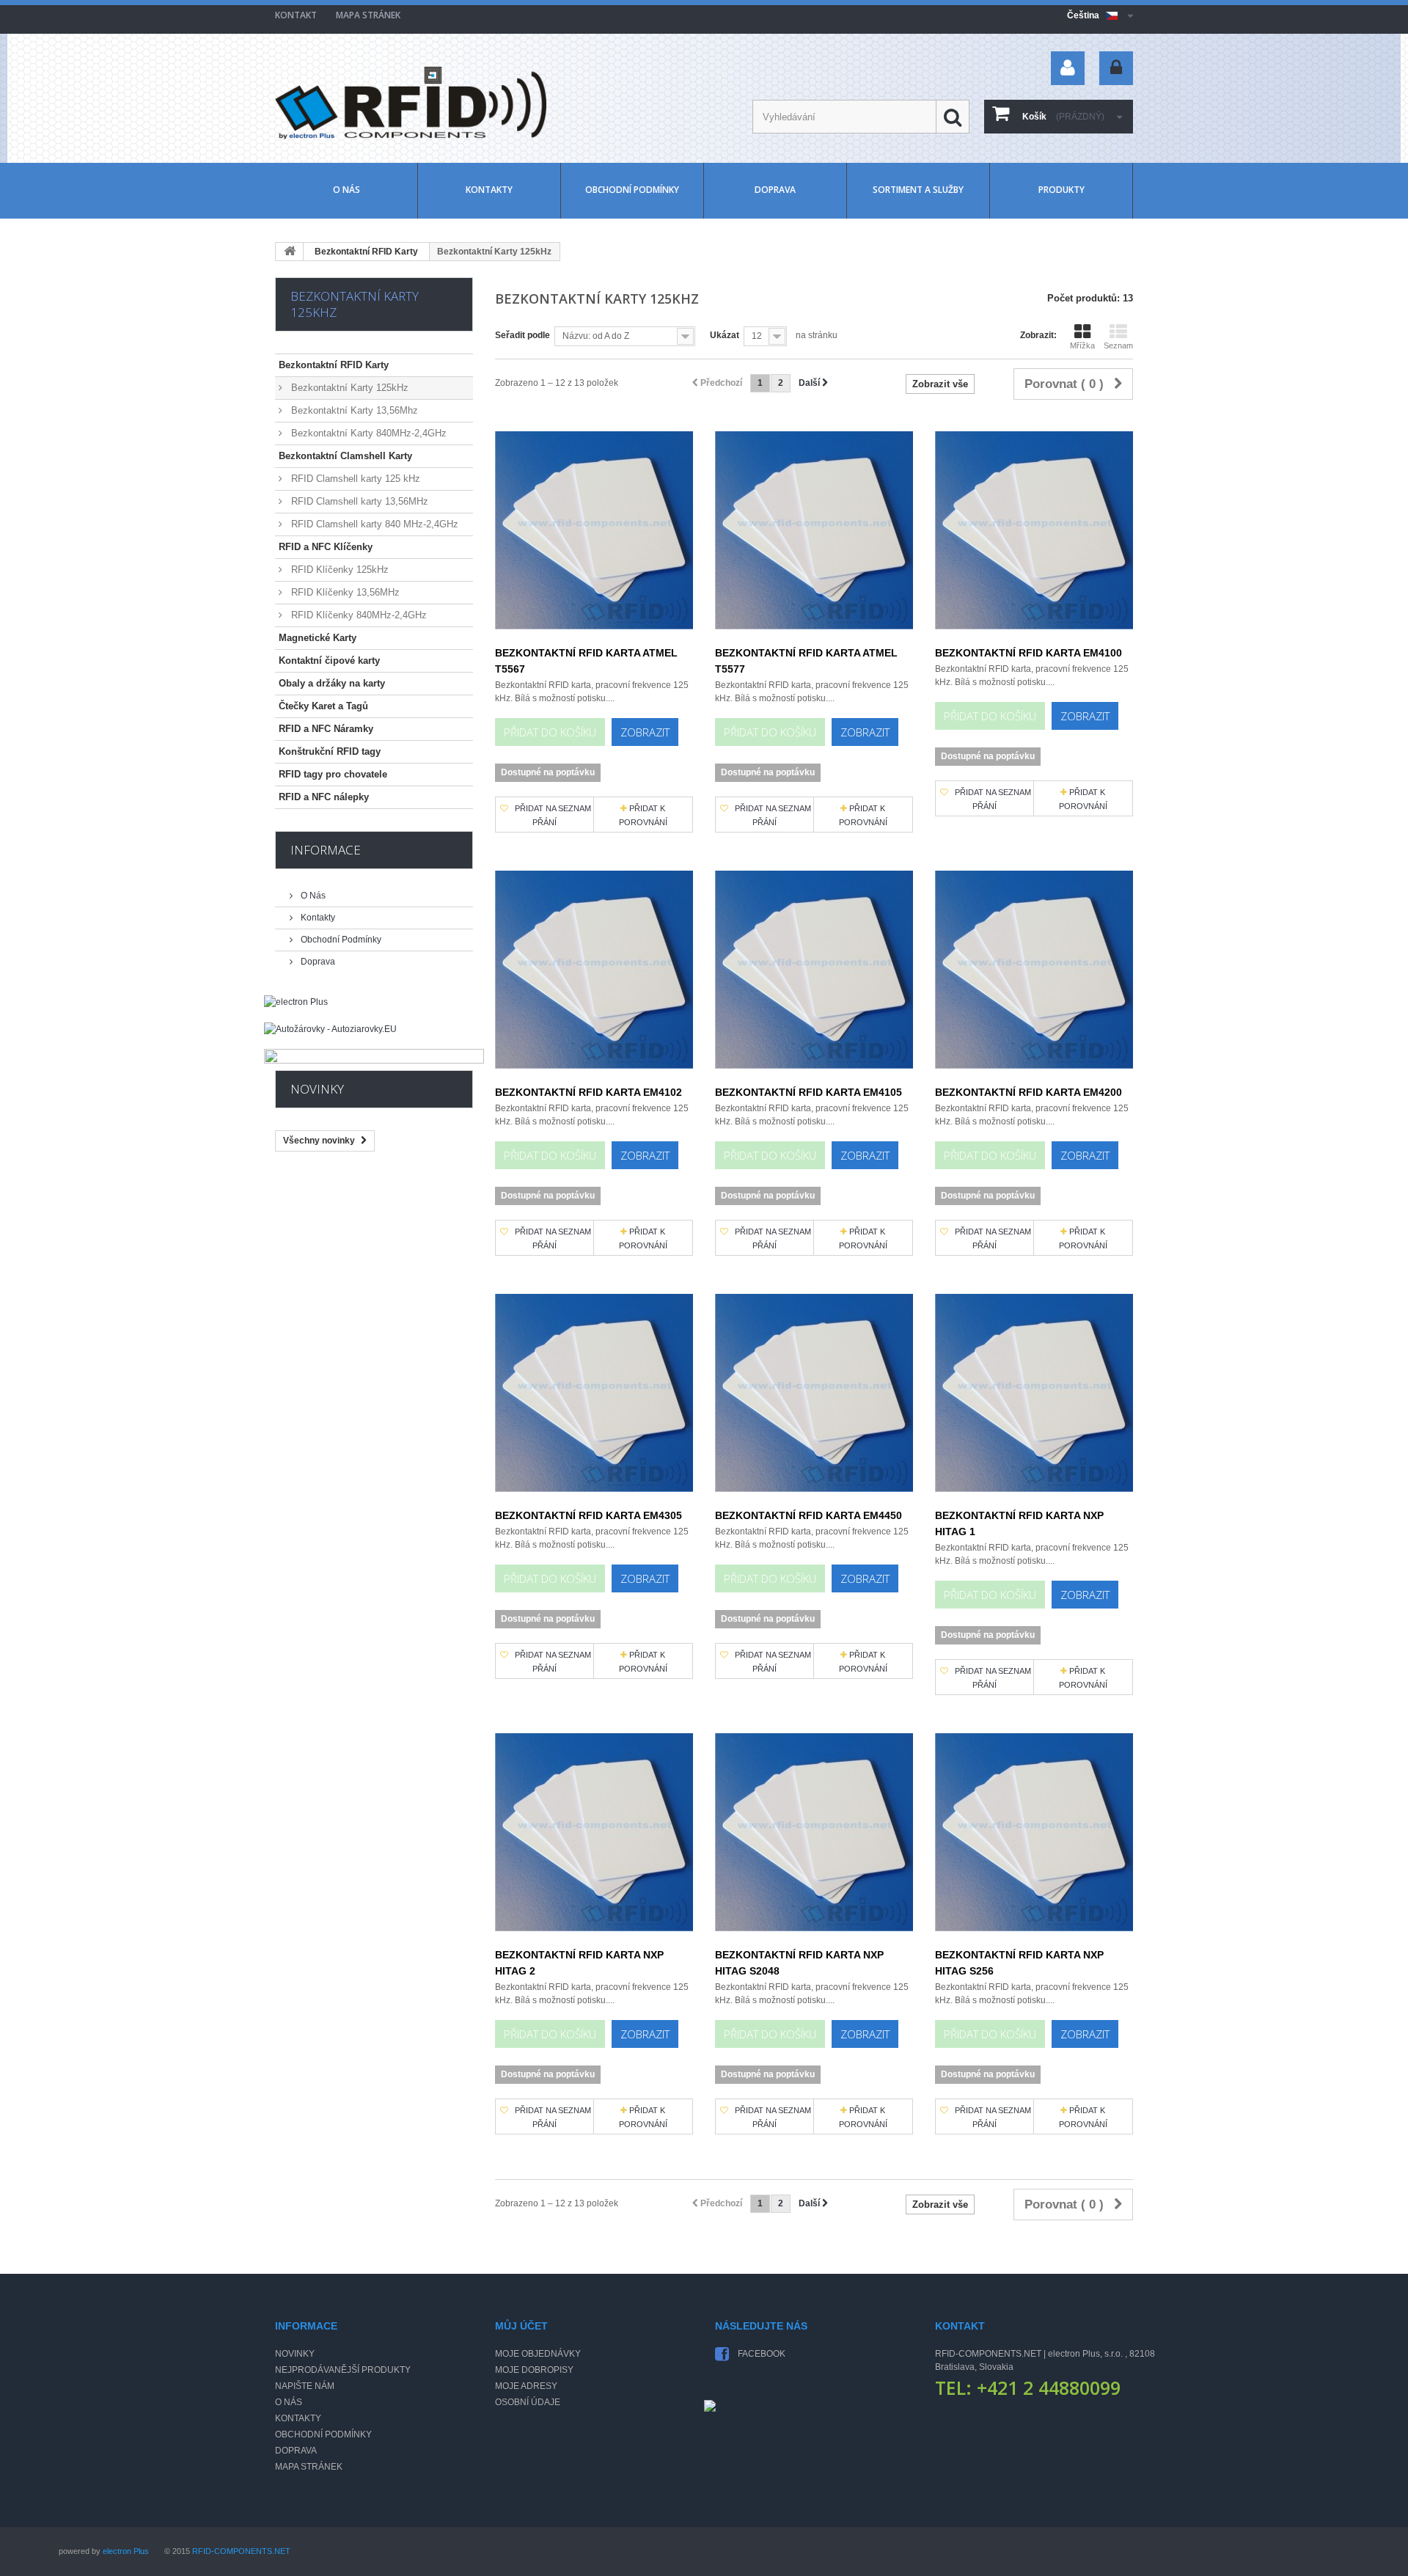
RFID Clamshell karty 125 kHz (354, 479)
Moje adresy (526, 2386)
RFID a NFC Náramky (326, 729)
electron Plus (126, 2551)
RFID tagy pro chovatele (333, 774)
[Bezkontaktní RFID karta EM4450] (814, 1393)
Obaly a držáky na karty (332, 683)
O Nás (346, 190)
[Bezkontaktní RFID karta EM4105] (814, 970)
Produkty (1061, 190)
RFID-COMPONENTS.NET (241, 2551)
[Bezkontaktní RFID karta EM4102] (594, 970)
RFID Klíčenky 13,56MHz (344, 592)
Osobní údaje (528, 2402)
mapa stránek (368, 15)
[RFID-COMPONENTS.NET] (411, 103)
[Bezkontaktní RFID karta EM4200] (1034, 970)
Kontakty (489, 190)
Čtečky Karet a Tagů (323, 706)
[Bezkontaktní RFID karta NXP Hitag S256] (1034, 1832)
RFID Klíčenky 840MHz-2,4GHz (357, 615)
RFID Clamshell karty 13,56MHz (358, 501)
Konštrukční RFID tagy (330, 751)
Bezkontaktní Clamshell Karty (345, 456)
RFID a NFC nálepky (324, 797)
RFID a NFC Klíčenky (326, 547)
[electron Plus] (374, 1009)
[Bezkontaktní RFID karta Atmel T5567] (594, 530)
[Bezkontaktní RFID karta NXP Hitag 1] (1034, 1393)
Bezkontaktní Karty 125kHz (348, 388)
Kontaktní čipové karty (329, 661)
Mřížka (1082, 345)
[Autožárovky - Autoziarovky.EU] (374, 1036)
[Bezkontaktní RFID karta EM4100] (1034, 530)
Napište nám (305, 2386)
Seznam (1118, 345)
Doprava (775, 190)
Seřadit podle (522, 335)
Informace (326, 850)
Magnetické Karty (318, 638)
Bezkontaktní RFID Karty (366, 252)
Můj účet (521, 2326)
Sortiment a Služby (918, 190)
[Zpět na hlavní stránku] (290, 252)
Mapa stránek (309, 2467)
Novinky (317, 1089)
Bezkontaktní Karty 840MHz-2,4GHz (367, 433)
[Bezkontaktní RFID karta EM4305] (594, 1393)
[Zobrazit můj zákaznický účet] (1068, 68)
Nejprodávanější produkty (343, 2370)
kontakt (296, 15)
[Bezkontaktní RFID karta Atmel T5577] (814, 530)
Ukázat (725, 335)
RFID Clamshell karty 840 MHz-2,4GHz (373, 524)
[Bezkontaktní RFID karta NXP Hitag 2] (594, 1832)
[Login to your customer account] (1116, 68)
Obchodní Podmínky (632, 190)
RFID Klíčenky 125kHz (338, 570)
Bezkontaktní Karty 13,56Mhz (353, 410)
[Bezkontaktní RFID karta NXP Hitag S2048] (814, 1832)
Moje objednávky (538, 2354)
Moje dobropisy (534, 2370)
